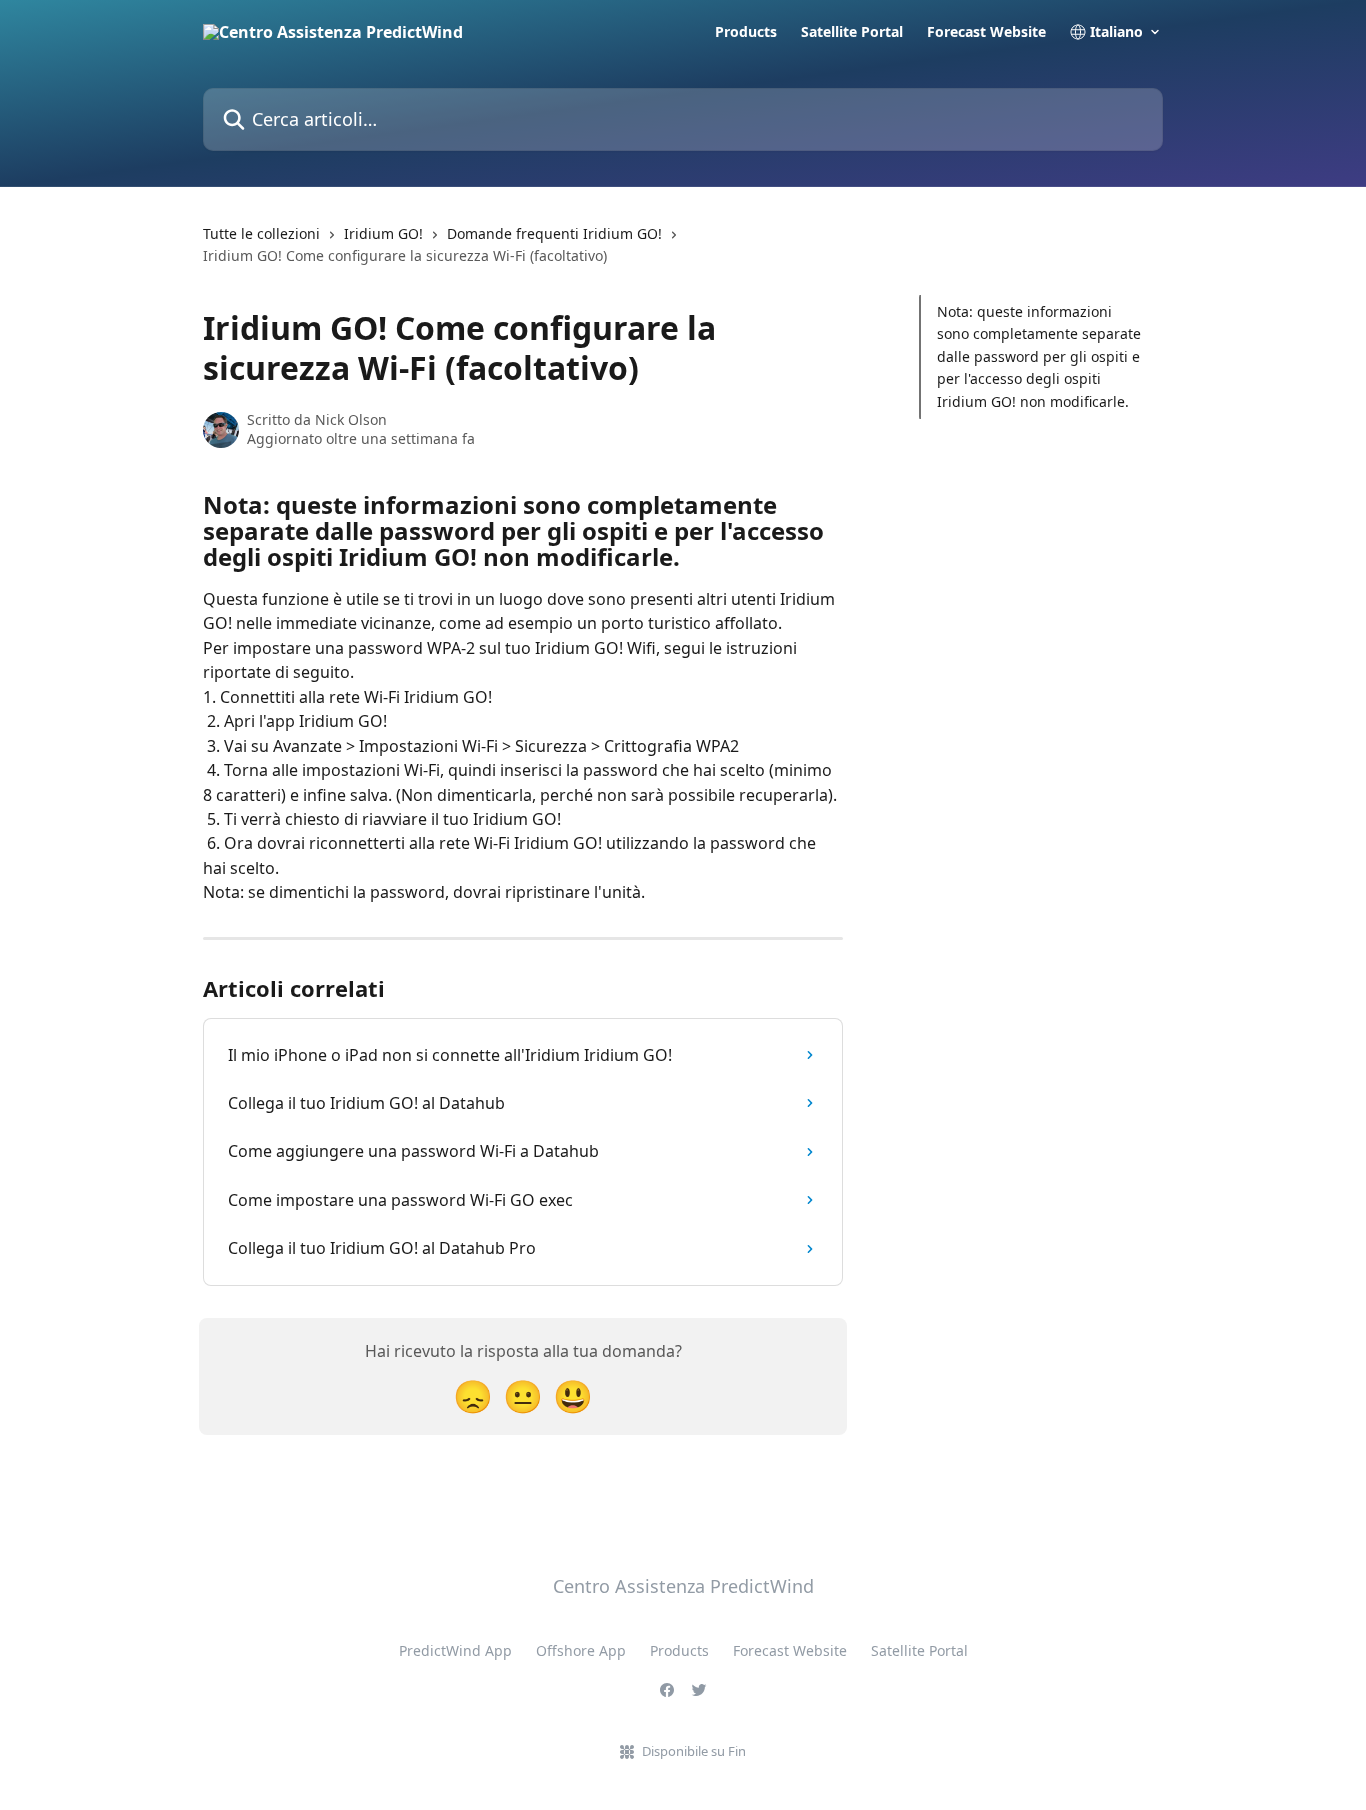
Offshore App (581, 1650)
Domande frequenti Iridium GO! (554, 233)
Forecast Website (986, 32)
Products (746, 32)
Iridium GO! (383, 233)
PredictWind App (455, 1650)
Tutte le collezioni (261, 233)
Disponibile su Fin (694, 1751)
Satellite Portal (852, 32)
